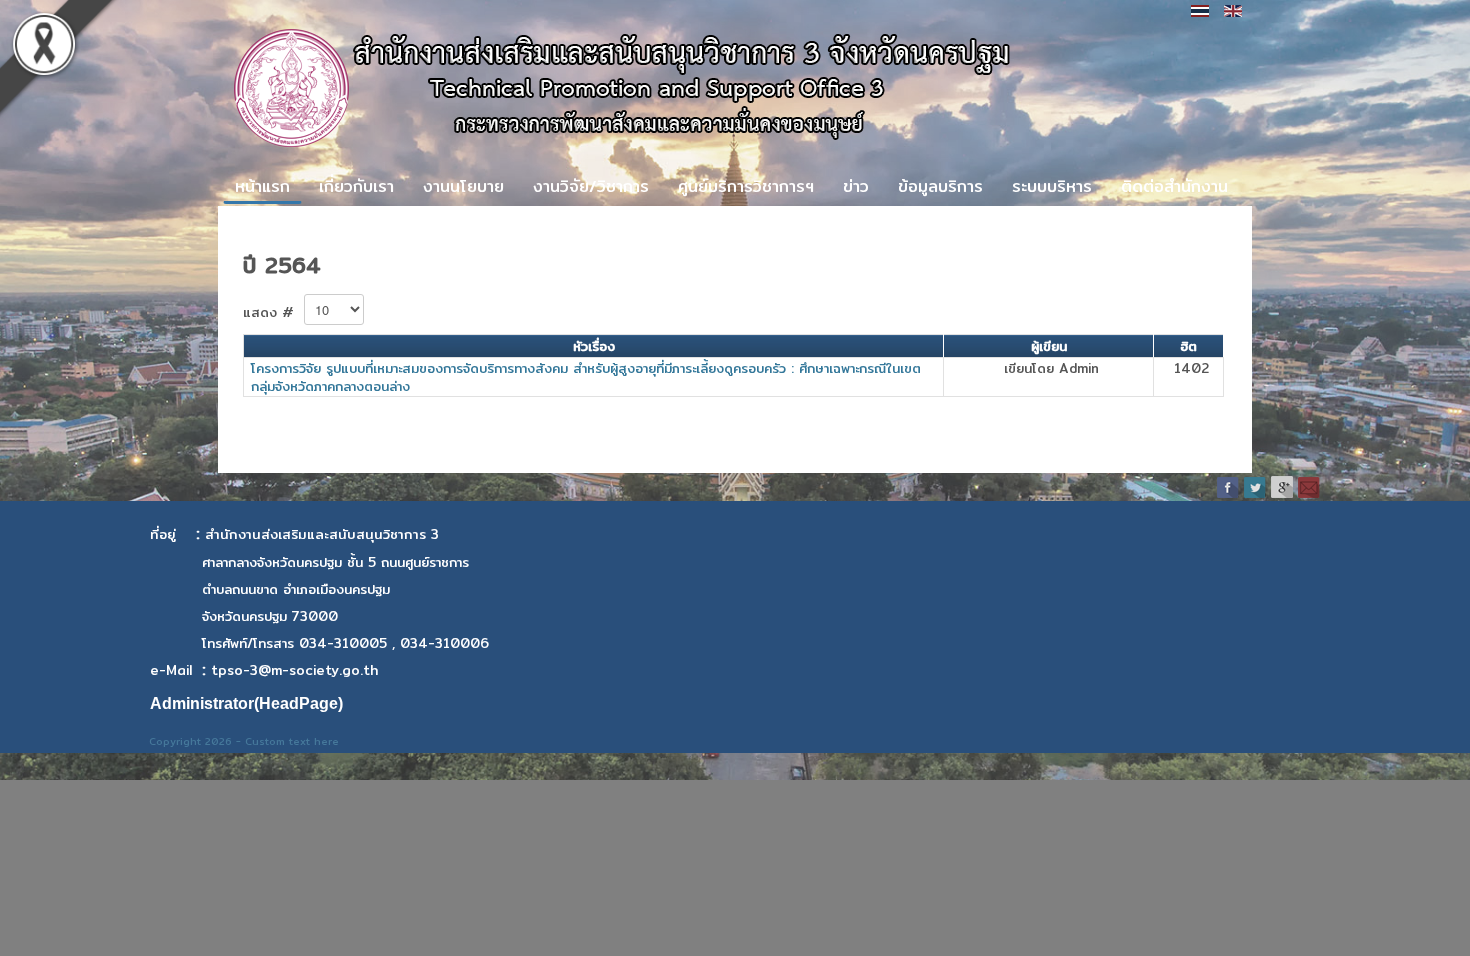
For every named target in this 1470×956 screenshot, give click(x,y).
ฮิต (1188, 346)
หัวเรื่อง (594, 346)
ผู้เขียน (1049, 346)
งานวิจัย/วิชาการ (591, 186)
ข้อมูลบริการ (940, 186)
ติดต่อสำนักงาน (1174, 186)
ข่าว (856, 186)
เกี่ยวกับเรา (356, 186)
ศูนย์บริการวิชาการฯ (746, 186)
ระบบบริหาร (1052, 186)
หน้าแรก (262, 186)
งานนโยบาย (463, 186)
